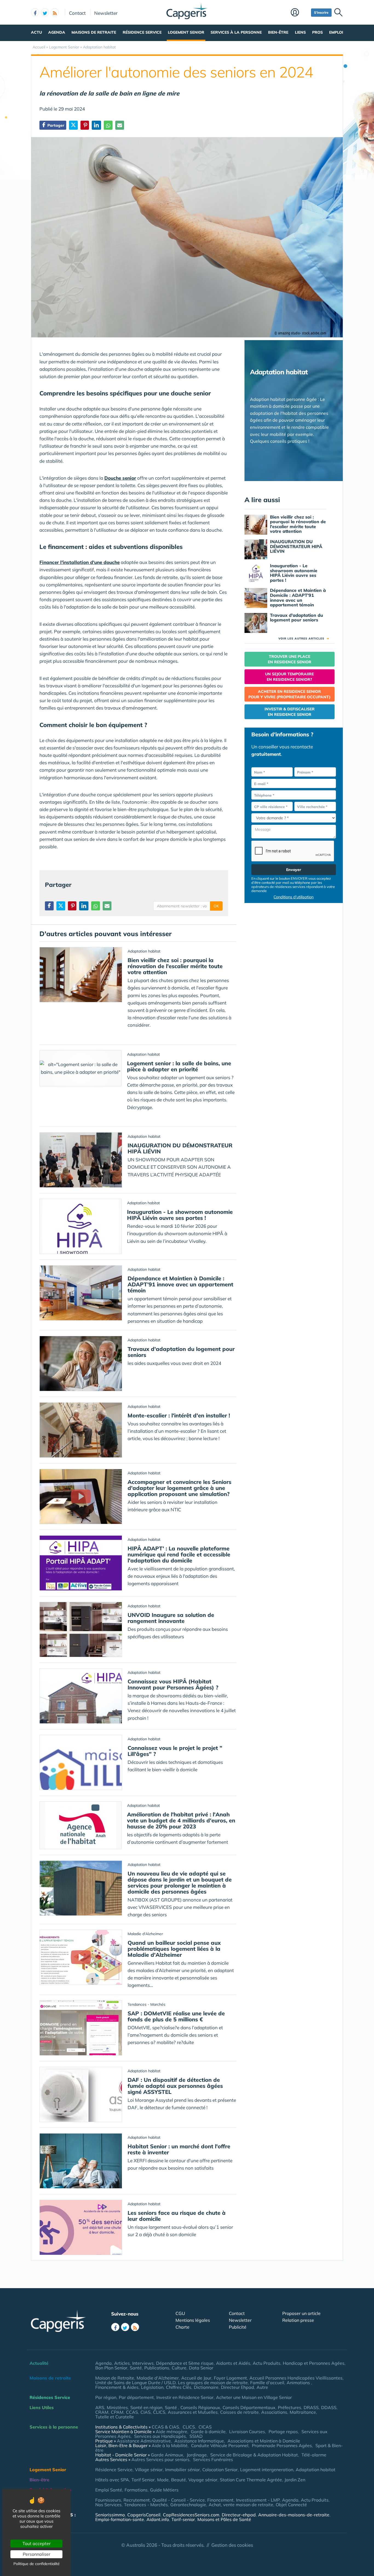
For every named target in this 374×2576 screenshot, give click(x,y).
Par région (106, 2397)
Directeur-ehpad (239, 2515)
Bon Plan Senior (111, 2368)
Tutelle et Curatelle (115, 2417)
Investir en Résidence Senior (185, 2397)
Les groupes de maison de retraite (213, 2383)
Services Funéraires (213, 2459)
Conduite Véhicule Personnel (220, 2445)
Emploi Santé (109, 2490)
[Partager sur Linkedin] (96, 125)
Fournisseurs (108, 2500)
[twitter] (45, 12)
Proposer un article (301, 2313)
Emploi (336, 32)
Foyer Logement (230, 2378)
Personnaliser (37, 2554)
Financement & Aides (117, 2387)
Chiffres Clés (179, 2387)
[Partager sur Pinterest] (85, 125)
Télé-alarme (314, 2455)
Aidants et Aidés (233, 2363)
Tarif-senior (183, 2519)
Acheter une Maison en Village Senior (254, 2397)
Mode (163, 2480)
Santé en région (146, 2407)
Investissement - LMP (258, 2500)
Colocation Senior (220, 2470)
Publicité (238, 2327)
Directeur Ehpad (238, 2387)
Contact (77, 13)
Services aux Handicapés (160, 2436)
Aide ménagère (172, 2432)
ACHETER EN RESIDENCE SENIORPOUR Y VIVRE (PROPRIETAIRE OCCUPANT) (289, 694)
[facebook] (35, 12)
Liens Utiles (42, 2407)
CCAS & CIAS (165, 2427)
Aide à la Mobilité (170, 2445)
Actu (36, 32)
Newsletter (106, 13)
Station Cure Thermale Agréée (251, 2480)
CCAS (132, 2412)
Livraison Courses (247, 2432)
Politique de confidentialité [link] (37, 2564)
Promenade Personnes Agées (282, 2445)
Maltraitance (303, 2412)
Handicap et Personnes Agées (314, 2363)
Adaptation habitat (316, 2470)
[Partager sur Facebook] (49, 906)
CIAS (146, 2412)
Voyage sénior (203, 2480)
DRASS (311, 2407)
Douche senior (120, 478)
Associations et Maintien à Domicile (264, 2441)
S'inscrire (321, 12)
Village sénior (149, 2470)
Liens (300, 32)
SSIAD (196, 2436)
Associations (274, 2412)
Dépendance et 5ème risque (185, 2363)
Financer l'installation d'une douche (80, 562)
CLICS (159, 2412)
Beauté (179, 2480)
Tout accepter (37, 2543)
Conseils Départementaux (249, 2407)
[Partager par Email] (120, 125)
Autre (262, 2387)
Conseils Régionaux (200, 2407)
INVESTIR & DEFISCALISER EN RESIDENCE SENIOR (290, 712)
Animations (299, 2383)
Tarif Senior (143, 2480)
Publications (157, 2368)
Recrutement (137, 2500)
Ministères (117, 2407)
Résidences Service (50, 2397)
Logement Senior (186, 32)
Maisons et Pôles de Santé (224, 2519)
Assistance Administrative (144, 2441)
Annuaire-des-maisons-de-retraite (294, 2515)
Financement (220, 2500)
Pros (317, 32)
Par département (136, 2397)
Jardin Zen (295, 2480)
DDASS (329, 2407)
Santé (136, 2368)
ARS (100, 2407)
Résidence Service (142, 32)
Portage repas (283, 2432)
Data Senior (201, 2368)
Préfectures (290, 2407)
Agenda (57, 32)
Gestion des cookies (232, 2545)
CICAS (205, 2427)
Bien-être (278, 32)
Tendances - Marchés (146, 2505)
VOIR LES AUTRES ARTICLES (304, 639)
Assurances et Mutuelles (193, 2412)
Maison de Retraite (115, 2378)
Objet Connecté (291, 2505)
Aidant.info (158, 2519)
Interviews (143, 2363)
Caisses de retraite (239, 2412)
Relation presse (298, 2320)
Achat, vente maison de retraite (241, 2505)
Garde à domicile (208, 2432)
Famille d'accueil (267, 2383)
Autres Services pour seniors (160, 2459)
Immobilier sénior (182, 2470)
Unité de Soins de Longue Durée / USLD (135, 2383)
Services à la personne (236, 32)
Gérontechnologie (188, 2505)
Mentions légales (193, 2320)
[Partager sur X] (73, 125)
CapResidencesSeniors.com (191, 2515)
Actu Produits (267, 2363)
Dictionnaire (206, 2387)
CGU (180, 2313)
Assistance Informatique (199, 2441)
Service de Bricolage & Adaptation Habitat (254, 2455)
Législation (152, 2387)
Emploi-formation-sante (120, 2519)
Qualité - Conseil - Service (179, 2500)
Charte (182, 2327)
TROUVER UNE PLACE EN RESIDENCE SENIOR (290, 659)
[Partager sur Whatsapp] (108, 125)
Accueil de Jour (196, 2378)
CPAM (117, 2412)
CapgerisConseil (144, 2515)
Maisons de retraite (94, 32)
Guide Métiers (164, 2490)
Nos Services (108, 2505)
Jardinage (197, 2455)
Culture (179, 2368)
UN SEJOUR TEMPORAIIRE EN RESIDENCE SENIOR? (289, 677)
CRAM (102, 2412)
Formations (136, 2490)
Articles (122, 2363)
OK (216, 906)
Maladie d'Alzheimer (158, 2378)
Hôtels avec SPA (112, 2480)
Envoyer (294, 870)
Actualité (39, 2363)
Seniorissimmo (110, 2515)
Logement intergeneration (267, 2470)
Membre (300, 13)
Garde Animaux (167, 2455)
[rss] (55, 12)
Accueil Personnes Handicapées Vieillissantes (296, 2378)
